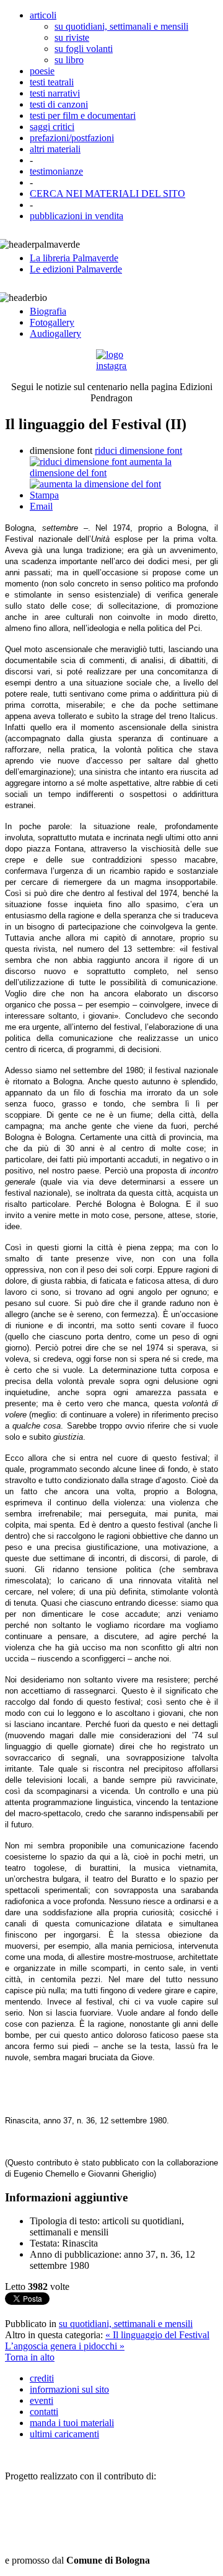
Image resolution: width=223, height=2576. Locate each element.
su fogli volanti (84, 49)
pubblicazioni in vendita (77, 216)
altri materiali (55, 149)
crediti (42, 2378)
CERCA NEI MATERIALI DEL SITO (107, 194)
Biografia (48, 311)
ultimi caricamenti (64, 2434)
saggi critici (52, 127)
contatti (44, 2412)
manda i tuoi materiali (72, 2423)
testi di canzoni (59, 104)
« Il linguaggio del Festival (157, 2335)
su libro (69, 60)
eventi (42, 2400)
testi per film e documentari (83, 115)
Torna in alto (30, 2357)
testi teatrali (52, 82)
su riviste (72, 37)
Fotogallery (52, 322)
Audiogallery (55, 333)
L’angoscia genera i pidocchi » (65, 2346)
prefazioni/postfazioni (72, 138)
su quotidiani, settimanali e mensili (121, 26)
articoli (43, 15)
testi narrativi (55, 93)
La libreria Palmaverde (74, 258)
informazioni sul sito (69, 2389)
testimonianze (56, 171)
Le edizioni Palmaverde (76, 269)
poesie (42, 71)
